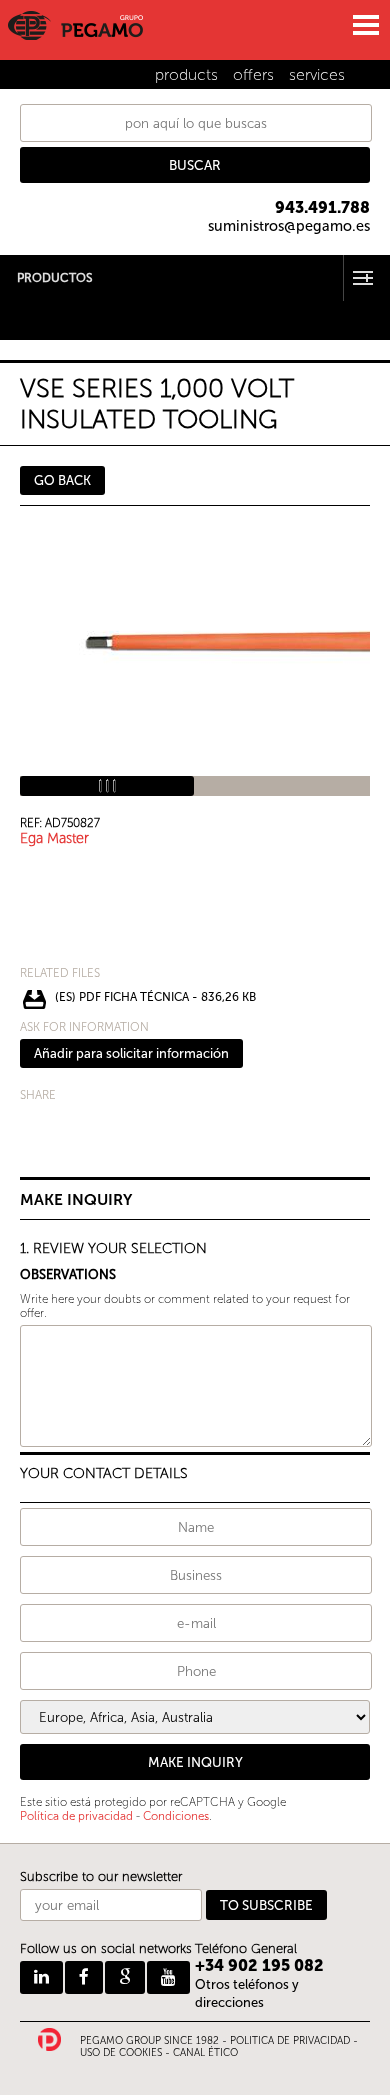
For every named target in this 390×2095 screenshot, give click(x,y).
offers (253, 74)
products (186, 74)
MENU (365, 25)
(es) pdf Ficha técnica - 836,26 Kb (155, 997)
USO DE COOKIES (121, 2053)
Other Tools (35, 319)
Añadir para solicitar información (131, 1053)
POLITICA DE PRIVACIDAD (290, 2041)
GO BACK (62, 480)
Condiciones (176, 1816)
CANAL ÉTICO (205, 2053)
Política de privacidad (76, 1816)
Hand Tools (34, 306)
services (317, 74)
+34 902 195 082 (259, 1965)
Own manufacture (55, 332)
